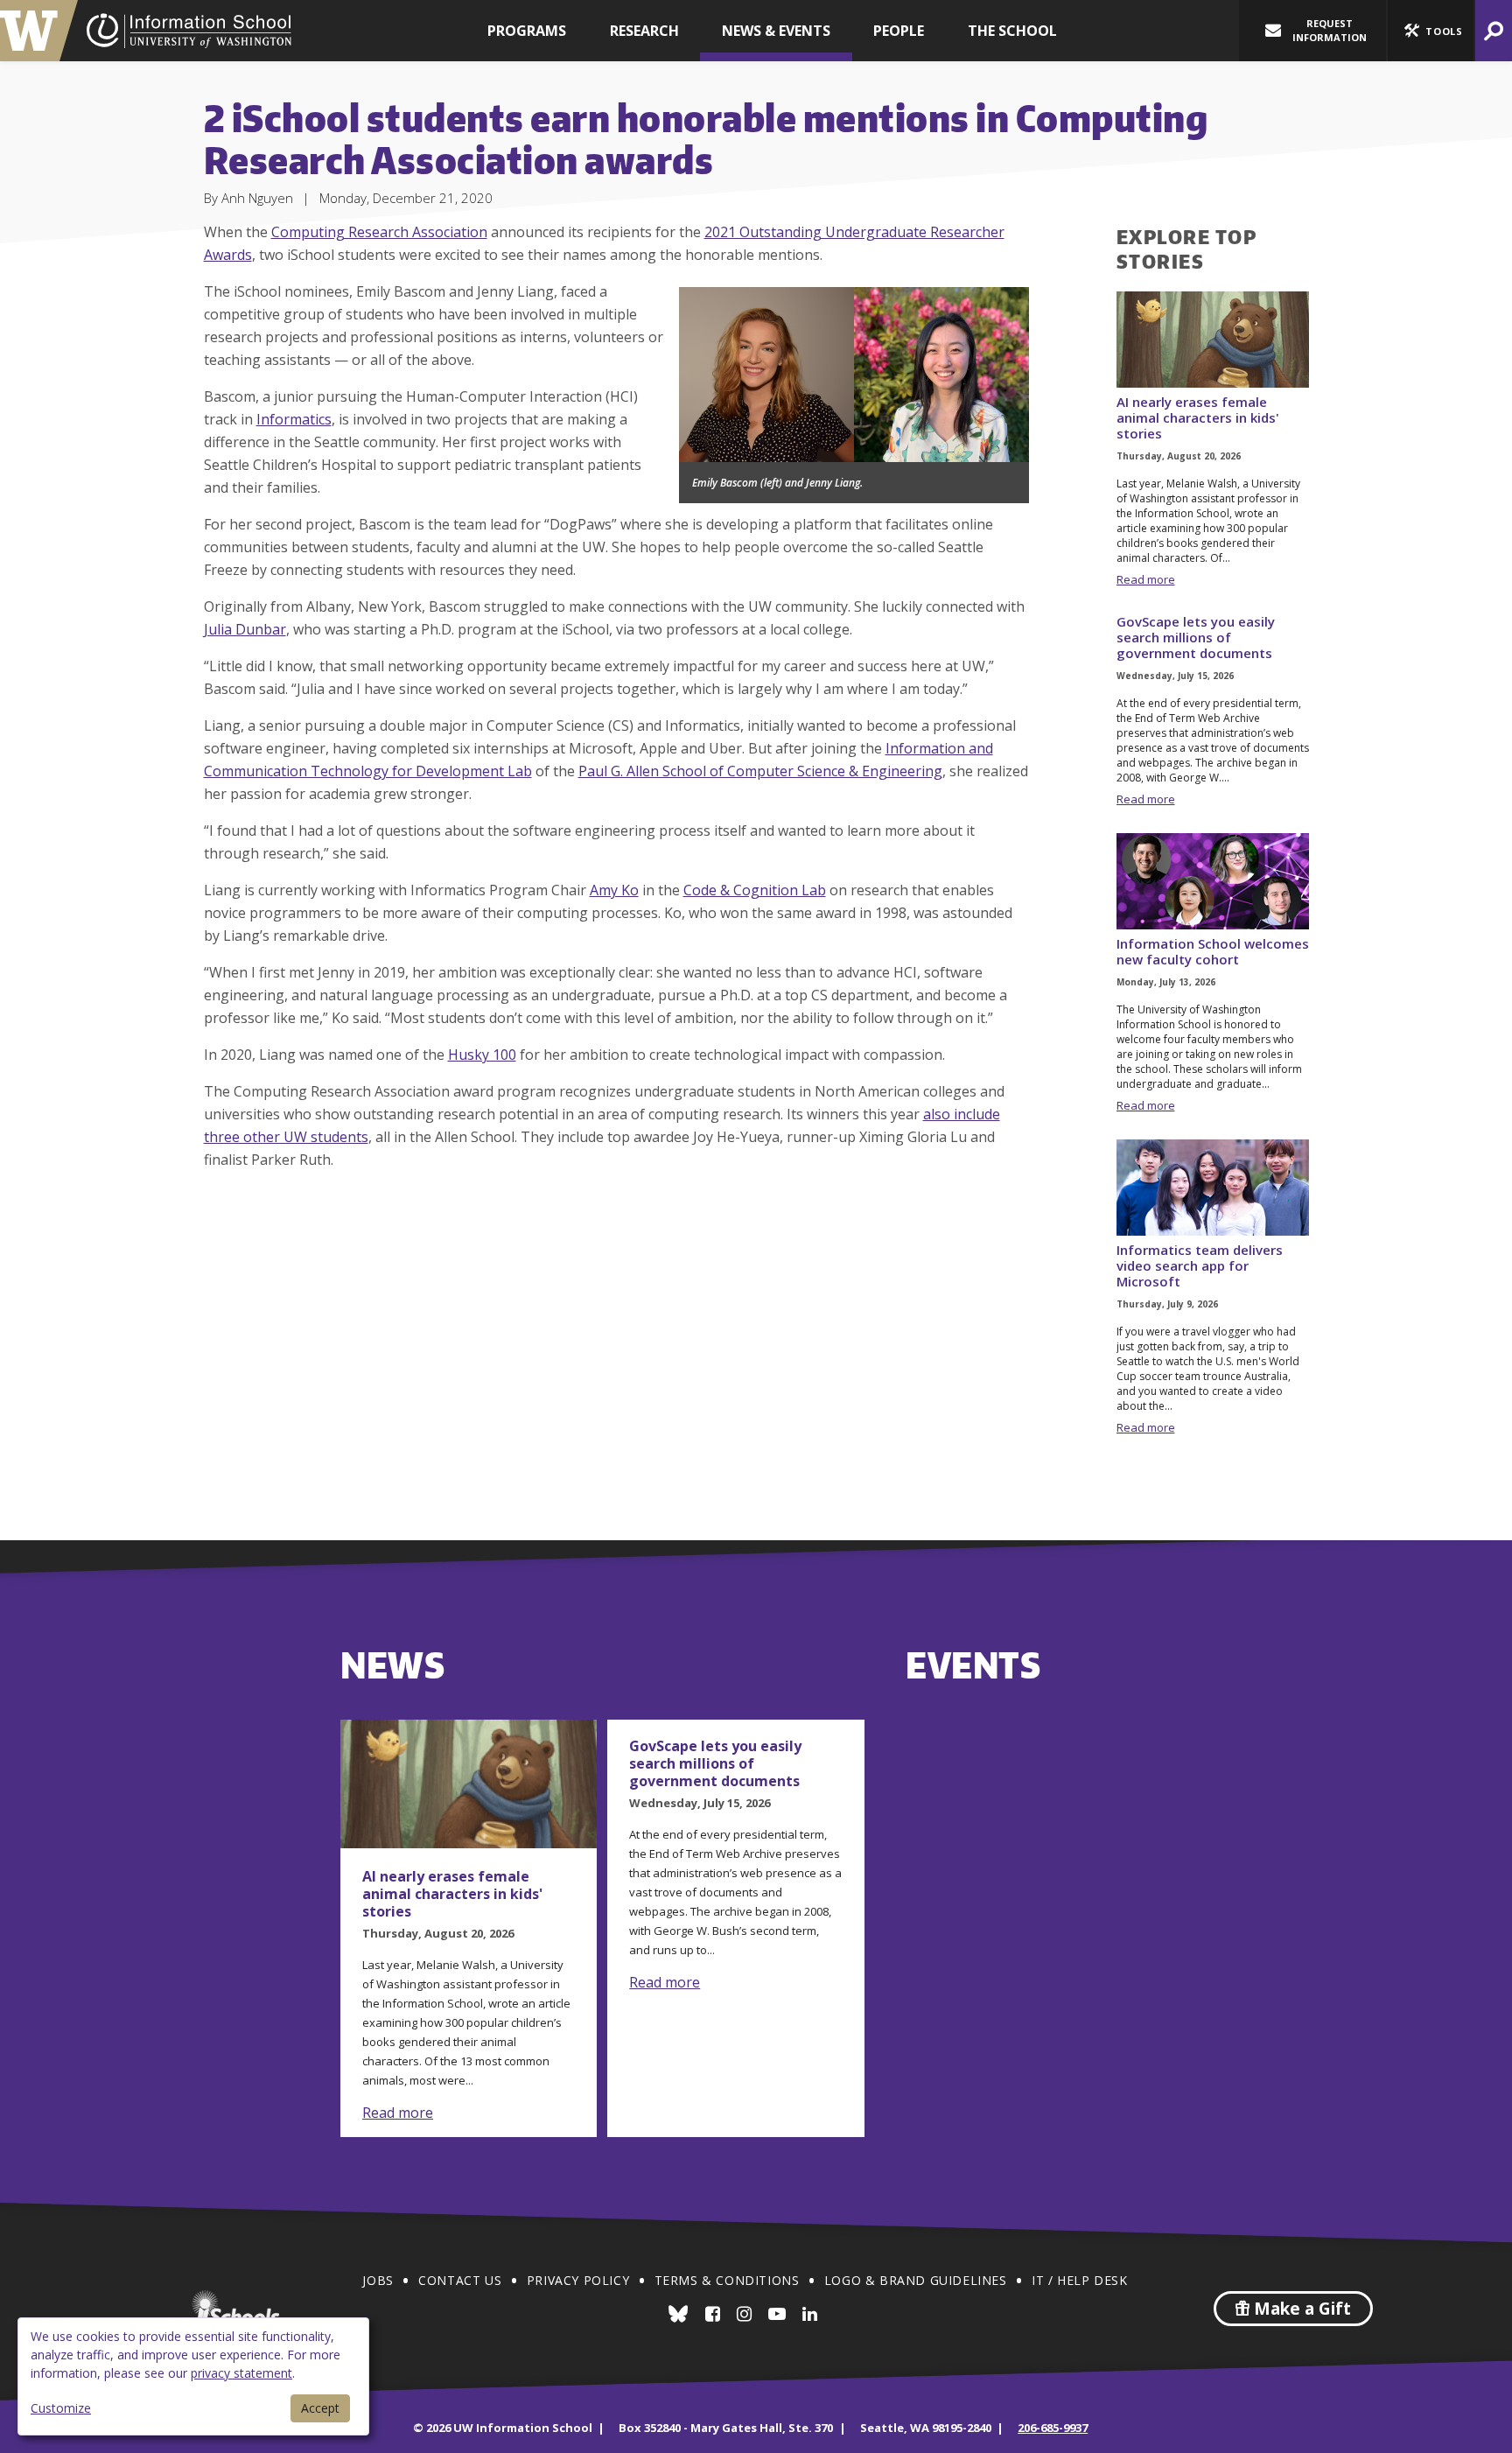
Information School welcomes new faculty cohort (1213, 951)
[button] (1431, 31)
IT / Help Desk (1079, 2280)
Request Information (1330, 30)
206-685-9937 (1053, 2428)
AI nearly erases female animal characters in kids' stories (1198, 417)
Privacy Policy (578, 2280)
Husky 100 (482, 1055)
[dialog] (193, 2376)
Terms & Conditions (727, 2280)
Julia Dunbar (245, 629)
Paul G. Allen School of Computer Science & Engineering (760, 771)
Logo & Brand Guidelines (916, 2280)
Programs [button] (527, 31)
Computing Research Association (379, 232)
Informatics (294, 419)
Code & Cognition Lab (755, 890)
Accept (320, 2408)
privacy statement (241, 2373)
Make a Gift (1300, 2309)
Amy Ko (614, 890)
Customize (61, 2408)
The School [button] (1012, 31)
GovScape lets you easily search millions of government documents (1196, 637)
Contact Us (460, 2280)
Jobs (378, 2280)
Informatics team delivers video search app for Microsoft (1200, 1265)
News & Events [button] (776, 31)
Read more (1146, 579)
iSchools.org (235, 2309)
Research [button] (644, 31)
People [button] (899, 31)
